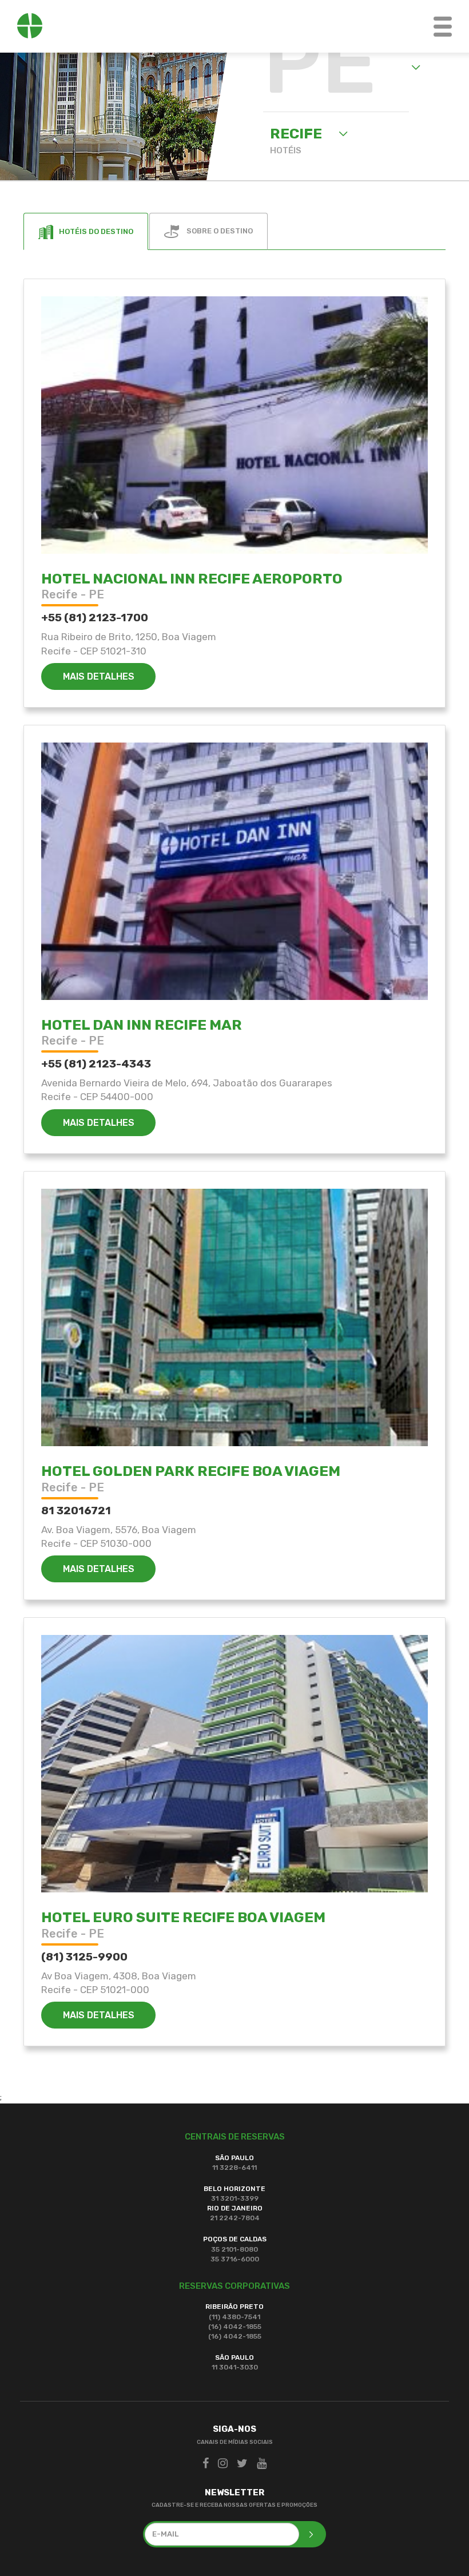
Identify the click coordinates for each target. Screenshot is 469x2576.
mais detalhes (99, 676)
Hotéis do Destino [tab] (96, 231)
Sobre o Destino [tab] (219, 231)
